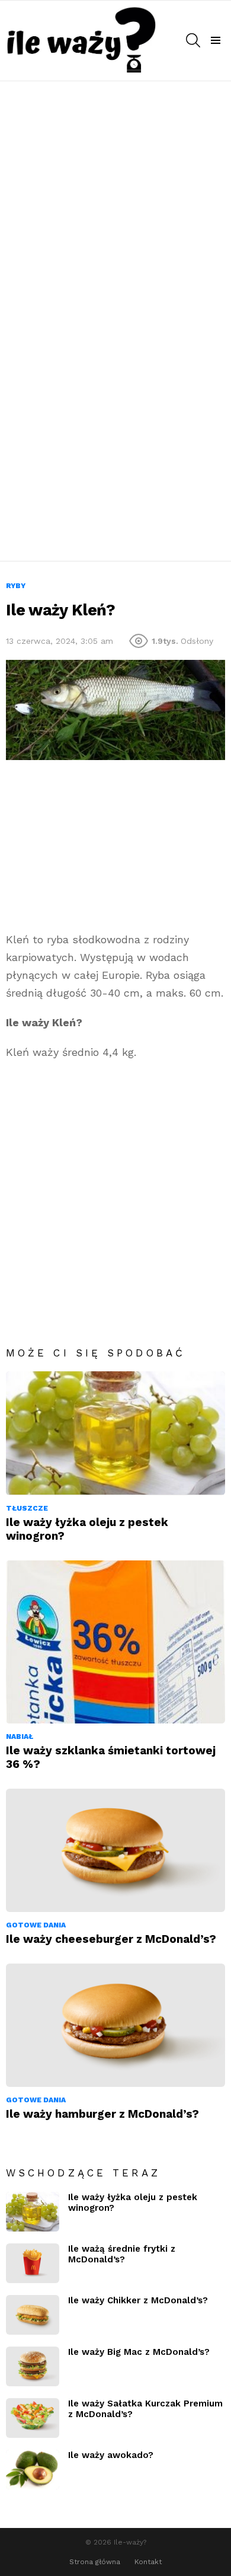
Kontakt (148, 2562)
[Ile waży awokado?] (33, 2470)
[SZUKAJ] (193, 40)
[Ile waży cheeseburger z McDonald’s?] (115, 1850)
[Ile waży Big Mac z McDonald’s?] (33, 2366)
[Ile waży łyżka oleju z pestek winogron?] (115, 1433)
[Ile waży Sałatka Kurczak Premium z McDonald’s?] (33, 2418)
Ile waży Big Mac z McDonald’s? (139, 2352)
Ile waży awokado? (111, 2455)
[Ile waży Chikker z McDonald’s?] (33, 2315)
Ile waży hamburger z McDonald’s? (102, 2114)
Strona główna (95, 2562)
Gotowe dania (36, 1925)
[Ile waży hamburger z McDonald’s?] (115, 2025)
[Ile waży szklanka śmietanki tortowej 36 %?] (115, 1642)
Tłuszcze (27, 1508)
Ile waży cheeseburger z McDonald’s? (111, 1939)
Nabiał (20, 1737)
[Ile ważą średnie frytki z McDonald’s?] (33, 2263)
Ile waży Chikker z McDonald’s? (138, 2300)
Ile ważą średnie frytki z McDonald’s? (122, 2254)
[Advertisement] (115, 202)
